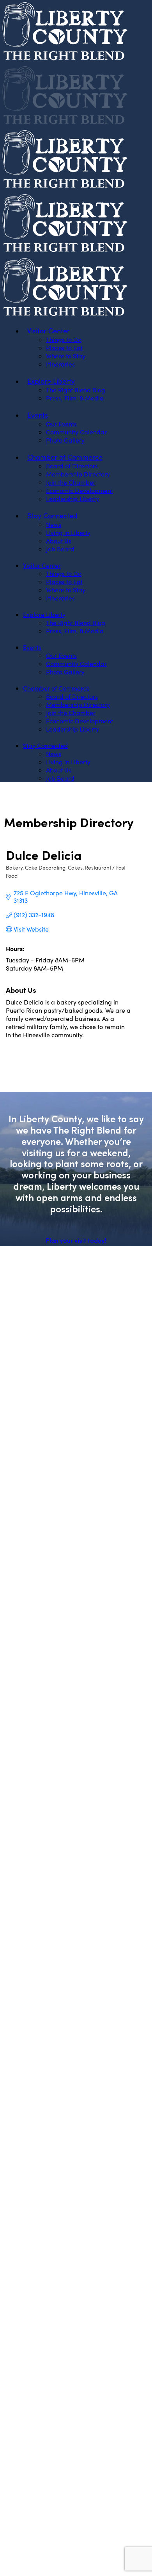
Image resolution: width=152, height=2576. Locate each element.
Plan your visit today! (76, 1240)
